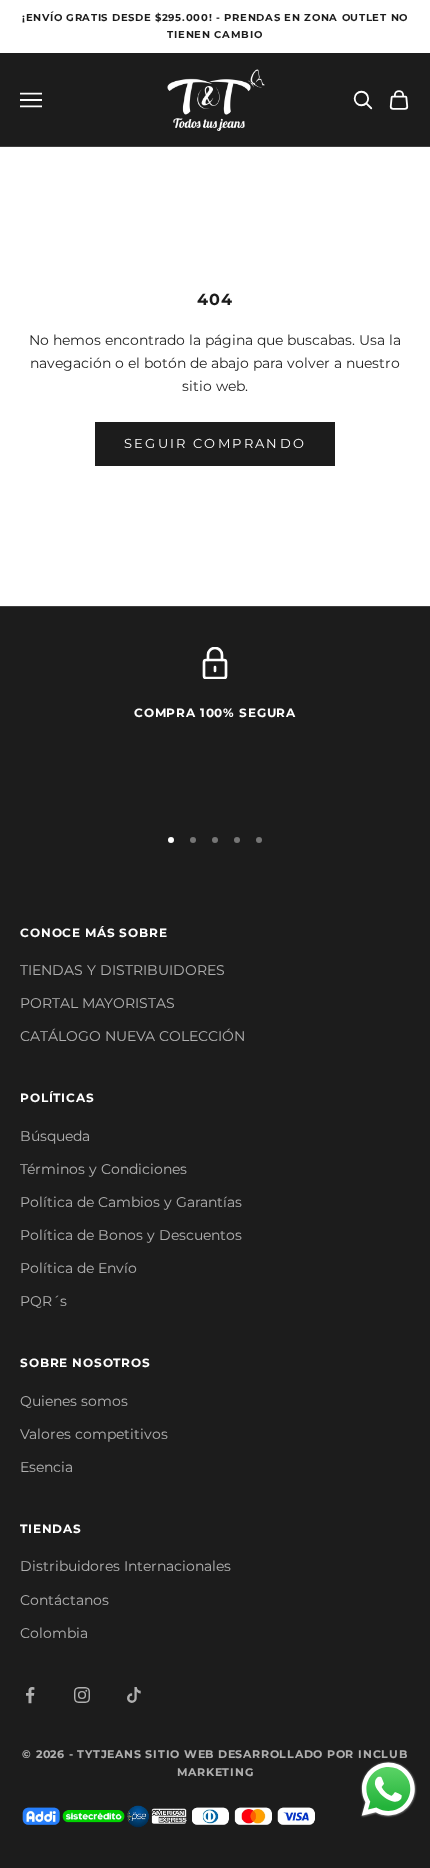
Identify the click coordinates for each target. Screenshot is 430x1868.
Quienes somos (74, 1401)
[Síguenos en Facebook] (30, 1695)
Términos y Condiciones (103, 1169)
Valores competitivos (94, 1434)
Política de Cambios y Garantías (131, 1202)
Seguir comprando (215, 443)
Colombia (54, 1633)
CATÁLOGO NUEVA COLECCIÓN (132, 1036)
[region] (215, 726)
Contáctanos (64, 1600)
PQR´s (43, 1301)
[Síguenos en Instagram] (82, 1695)
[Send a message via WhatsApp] (388, 1789)
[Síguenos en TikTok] (134, 1695)
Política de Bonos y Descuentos (131, 1235)
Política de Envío (78, 1268)
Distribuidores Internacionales (125, 1566)
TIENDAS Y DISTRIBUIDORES (122, 970)
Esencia (46, 1467)
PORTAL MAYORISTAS (97, 1003)
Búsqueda (55, 1136)
